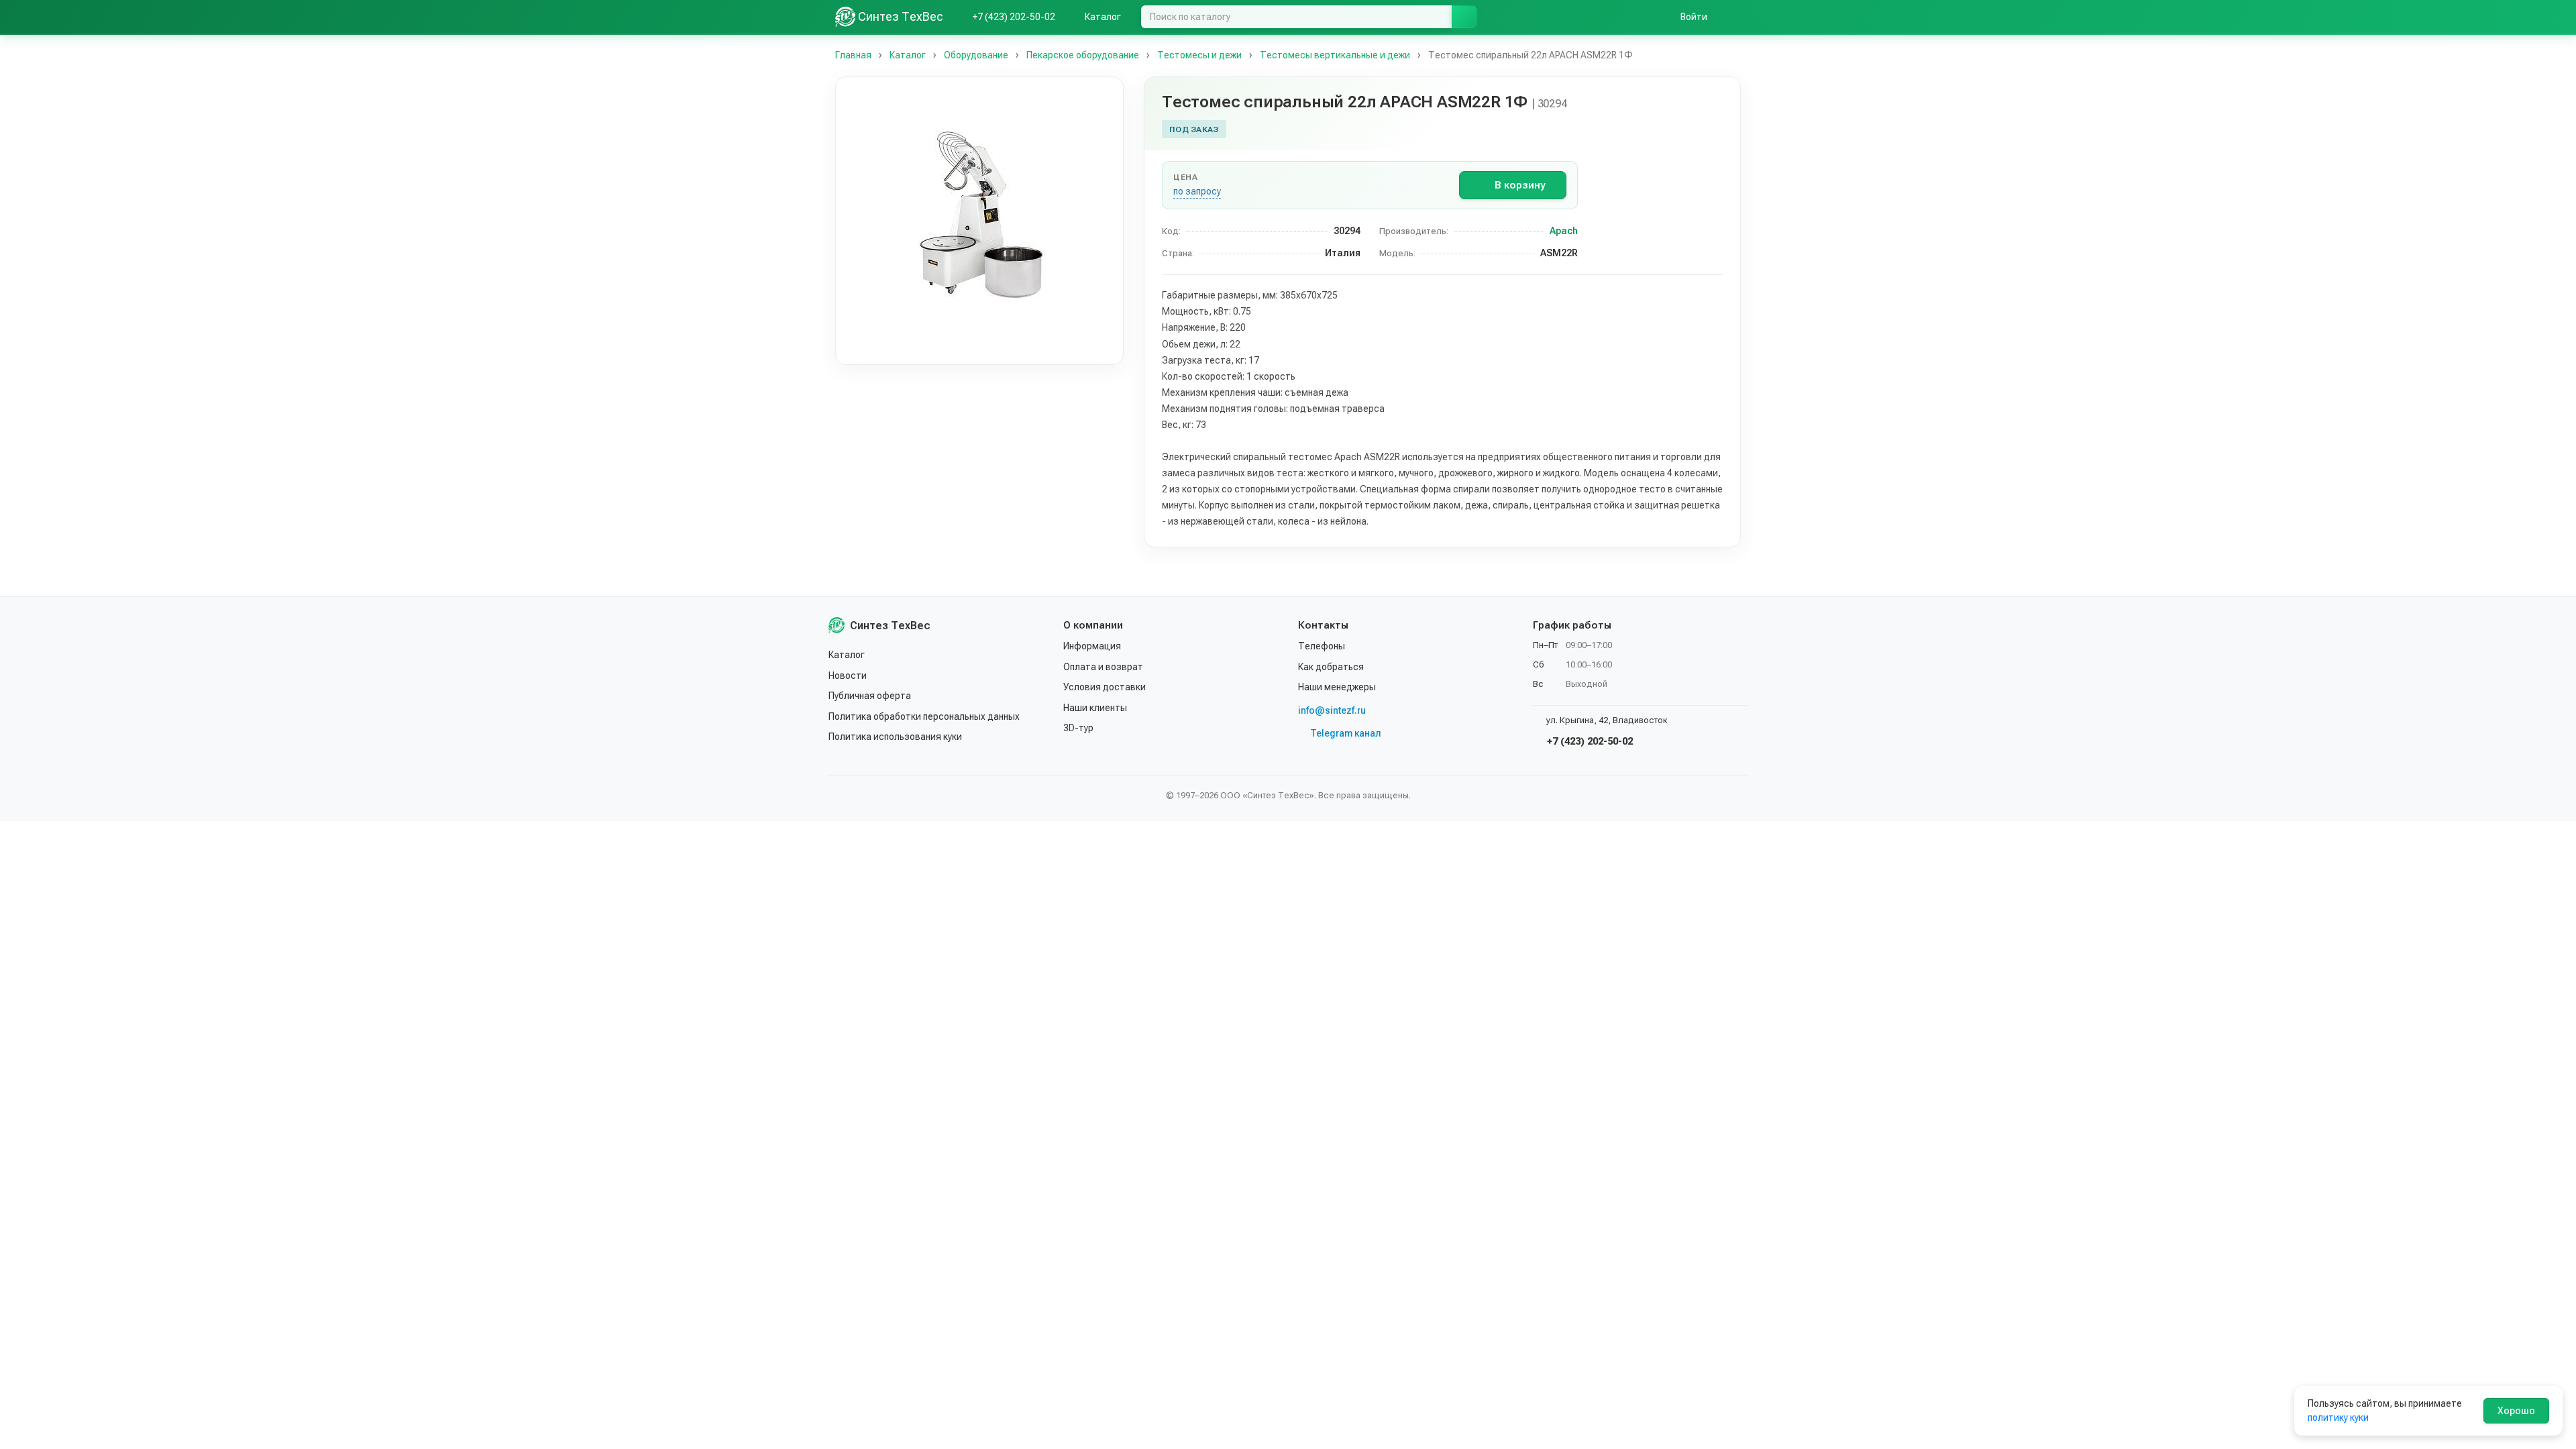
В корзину (1520, 185)
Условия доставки (1105, 687)
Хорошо (2516, 1411)
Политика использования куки (895, 737)
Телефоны (1322, 646)
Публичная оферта (870, 696)
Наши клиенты (1095, 708)
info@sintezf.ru (1332, 710)
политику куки (2338, 1417)
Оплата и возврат (1103, 667)
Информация (1092, 646)
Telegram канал (1346, 733)
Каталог (847, 655)
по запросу (1197, 191)
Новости (848, 676)
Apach (1564, 231)
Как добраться (1331, 667)
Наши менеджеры (1337, 687)
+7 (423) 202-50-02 (1589, 741)
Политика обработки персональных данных (924, 716)
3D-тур (1078, 728)
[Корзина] (1734, 17)
